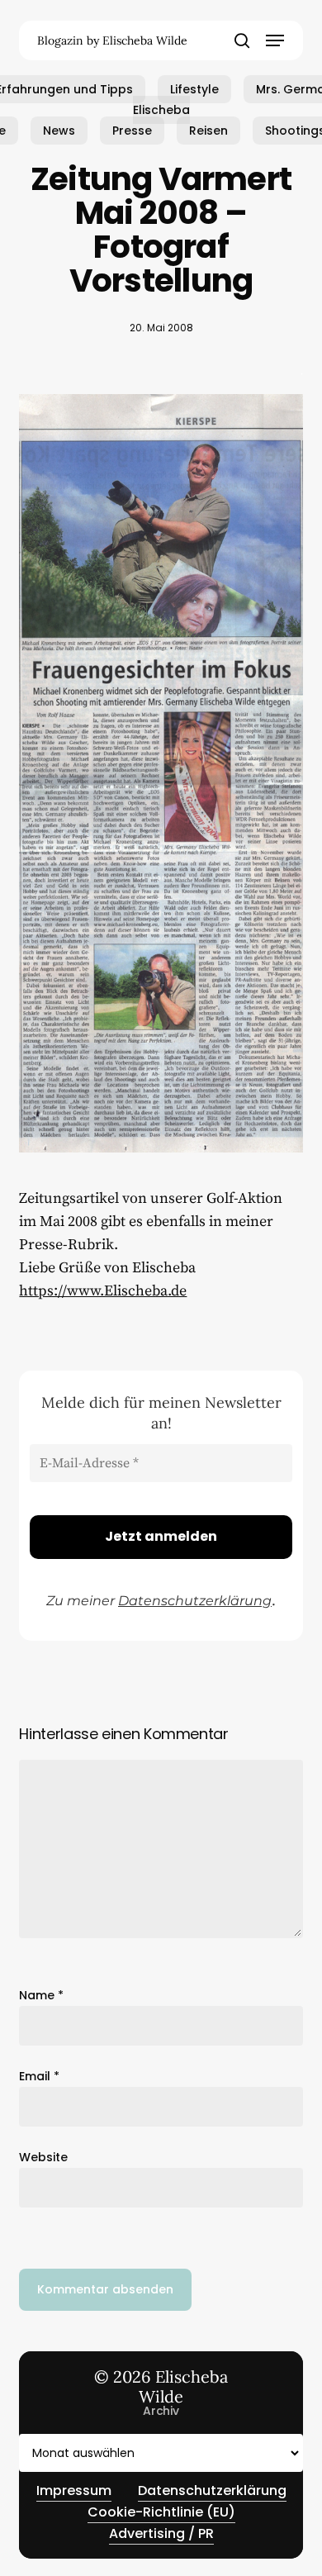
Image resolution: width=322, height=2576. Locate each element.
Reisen (208, 131)
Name (41, 1995)
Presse (132, 131)
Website (43, 2157)
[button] (275, 40)
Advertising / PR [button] (161, 2533)
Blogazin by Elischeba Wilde (112, 40)
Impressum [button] (74, 2490)
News (59, 131)
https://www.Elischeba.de (103, 1291)
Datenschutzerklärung (195, 1601)
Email (39, 2076)
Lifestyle (194, 89)
